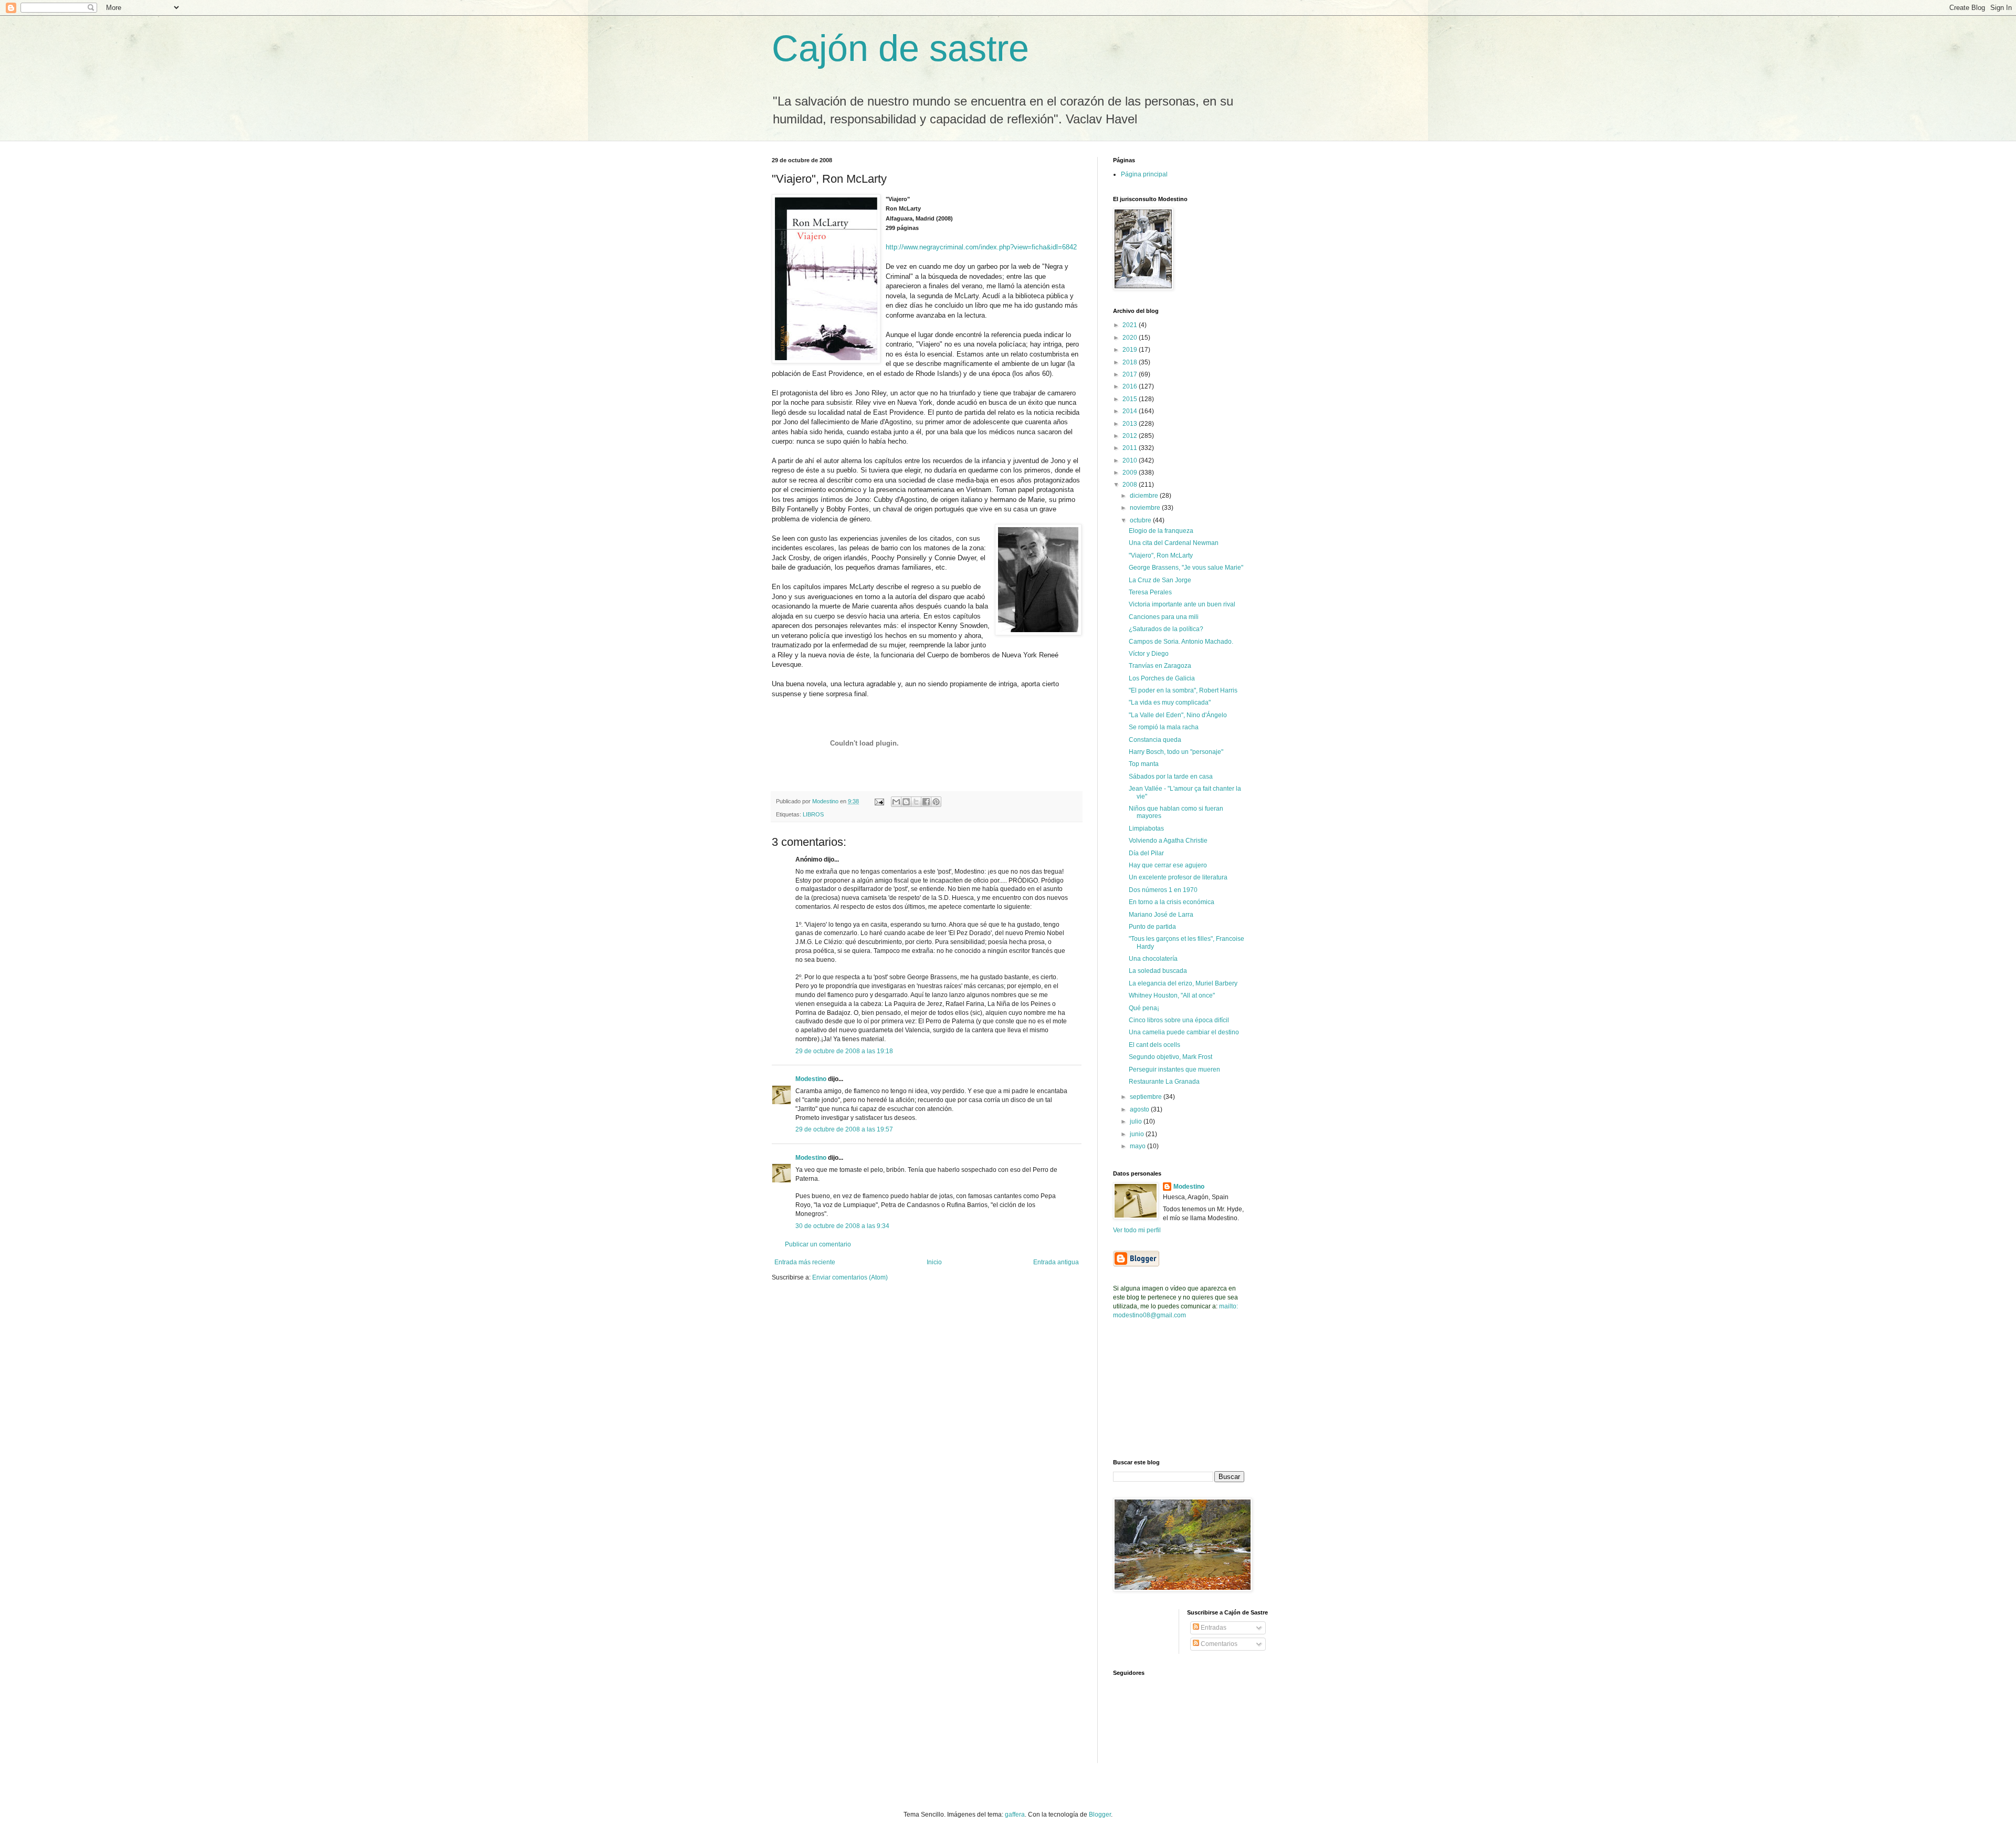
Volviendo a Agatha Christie (1168, 841)
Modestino (811, 1079)
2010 (1131, 460)
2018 (1131, 362)
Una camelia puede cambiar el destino (1184, 1032)
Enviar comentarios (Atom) (850, 1277)
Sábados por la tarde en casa (1171, 777)
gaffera (1015, 1815)
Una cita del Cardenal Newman (1174, 543)
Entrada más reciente (805, 1262)
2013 (1131, 424)
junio (1138, 1134)
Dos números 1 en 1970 (1163, 890)
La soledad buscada (1158, 971)
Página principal (1144, 174)
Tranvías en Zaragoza (1160, 666)
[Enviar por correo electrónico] (896, 802)
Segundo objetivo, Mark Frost (1170, 1057)
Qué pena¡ (1144, 1008)
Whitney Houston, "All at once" (1172, 995)
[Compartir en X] (916, 802)
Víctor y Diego (1149, 654)
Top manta (1144, 764)
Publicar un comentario (818, 1244)
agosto (1140, 1109)
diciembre (1145, 496)
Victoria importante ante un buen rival (1182, 604)
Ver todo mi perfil (1137, 1230)
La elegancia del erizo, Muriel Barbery (1183, 983)
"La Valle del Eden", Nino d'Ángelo (1178, 715)
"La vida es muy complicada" (1170, 702)
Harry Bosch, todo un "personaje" (1176, 752)
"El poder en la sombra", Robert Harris (1183, 690)
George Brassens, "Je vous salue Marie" (1186, 568)
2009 (1131, 473)
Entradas (1213, 1628)
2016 (1131, 386)
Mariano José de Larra (1161, 915)
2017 (1131, 374)
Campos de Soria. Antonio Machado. (1181, 642)
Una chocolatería (1153, 959)
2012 (1131, 436)
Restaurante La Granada (1164, 1082)
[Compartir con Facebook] (926, 802)
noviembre (1146, 508)
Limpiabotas (1146, 829)
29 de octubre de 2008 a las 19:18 (844, 1051)
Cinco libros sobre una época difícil (1179, 1020)
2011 (1131, 448)
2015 (1131, 399)
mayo (1138, 1146)
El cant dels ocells (1154, 1045)
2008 (1131, 485)
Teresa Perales (1150, 592)
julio (1137, 1121)
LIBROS (813, 814)
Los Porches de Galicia (1162, 678)
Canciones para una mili (1164, 617)
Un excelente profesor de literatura (1178, 877)
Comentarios (1218, 1644)
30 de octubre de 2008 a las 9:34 (842, 1226)
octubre (1141, 520)
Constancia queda (1155, 740)
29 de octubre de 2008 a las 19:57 (844, 1129)
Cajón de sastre (900, 48)
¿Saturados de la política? (1166, 629)
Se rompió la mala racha (1164, 727)
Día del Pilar (1146, 853)
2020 (1131, 338)
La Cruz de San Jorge (1160, 580)
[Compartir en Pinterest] (936, 802)
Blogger (1100, 1815)
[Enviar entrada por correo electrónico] (879, 801)
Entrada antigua (1056, 1262)
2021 (1131, 325)
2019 (1131, 350)
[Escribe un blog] (906, 802)
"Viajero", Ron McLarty (1161, 555)
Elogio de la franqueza (1161, 531)
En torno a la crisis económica (1172, 902)
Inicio (934, 1262)
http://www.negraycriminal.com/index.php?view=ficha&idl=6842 (981, 247)
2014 (1131, 411)
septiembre (1147, 1097)
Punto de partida (1152, 927)
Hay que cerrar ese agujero (1168, 865)
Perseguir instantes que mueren (1174, 1069)
